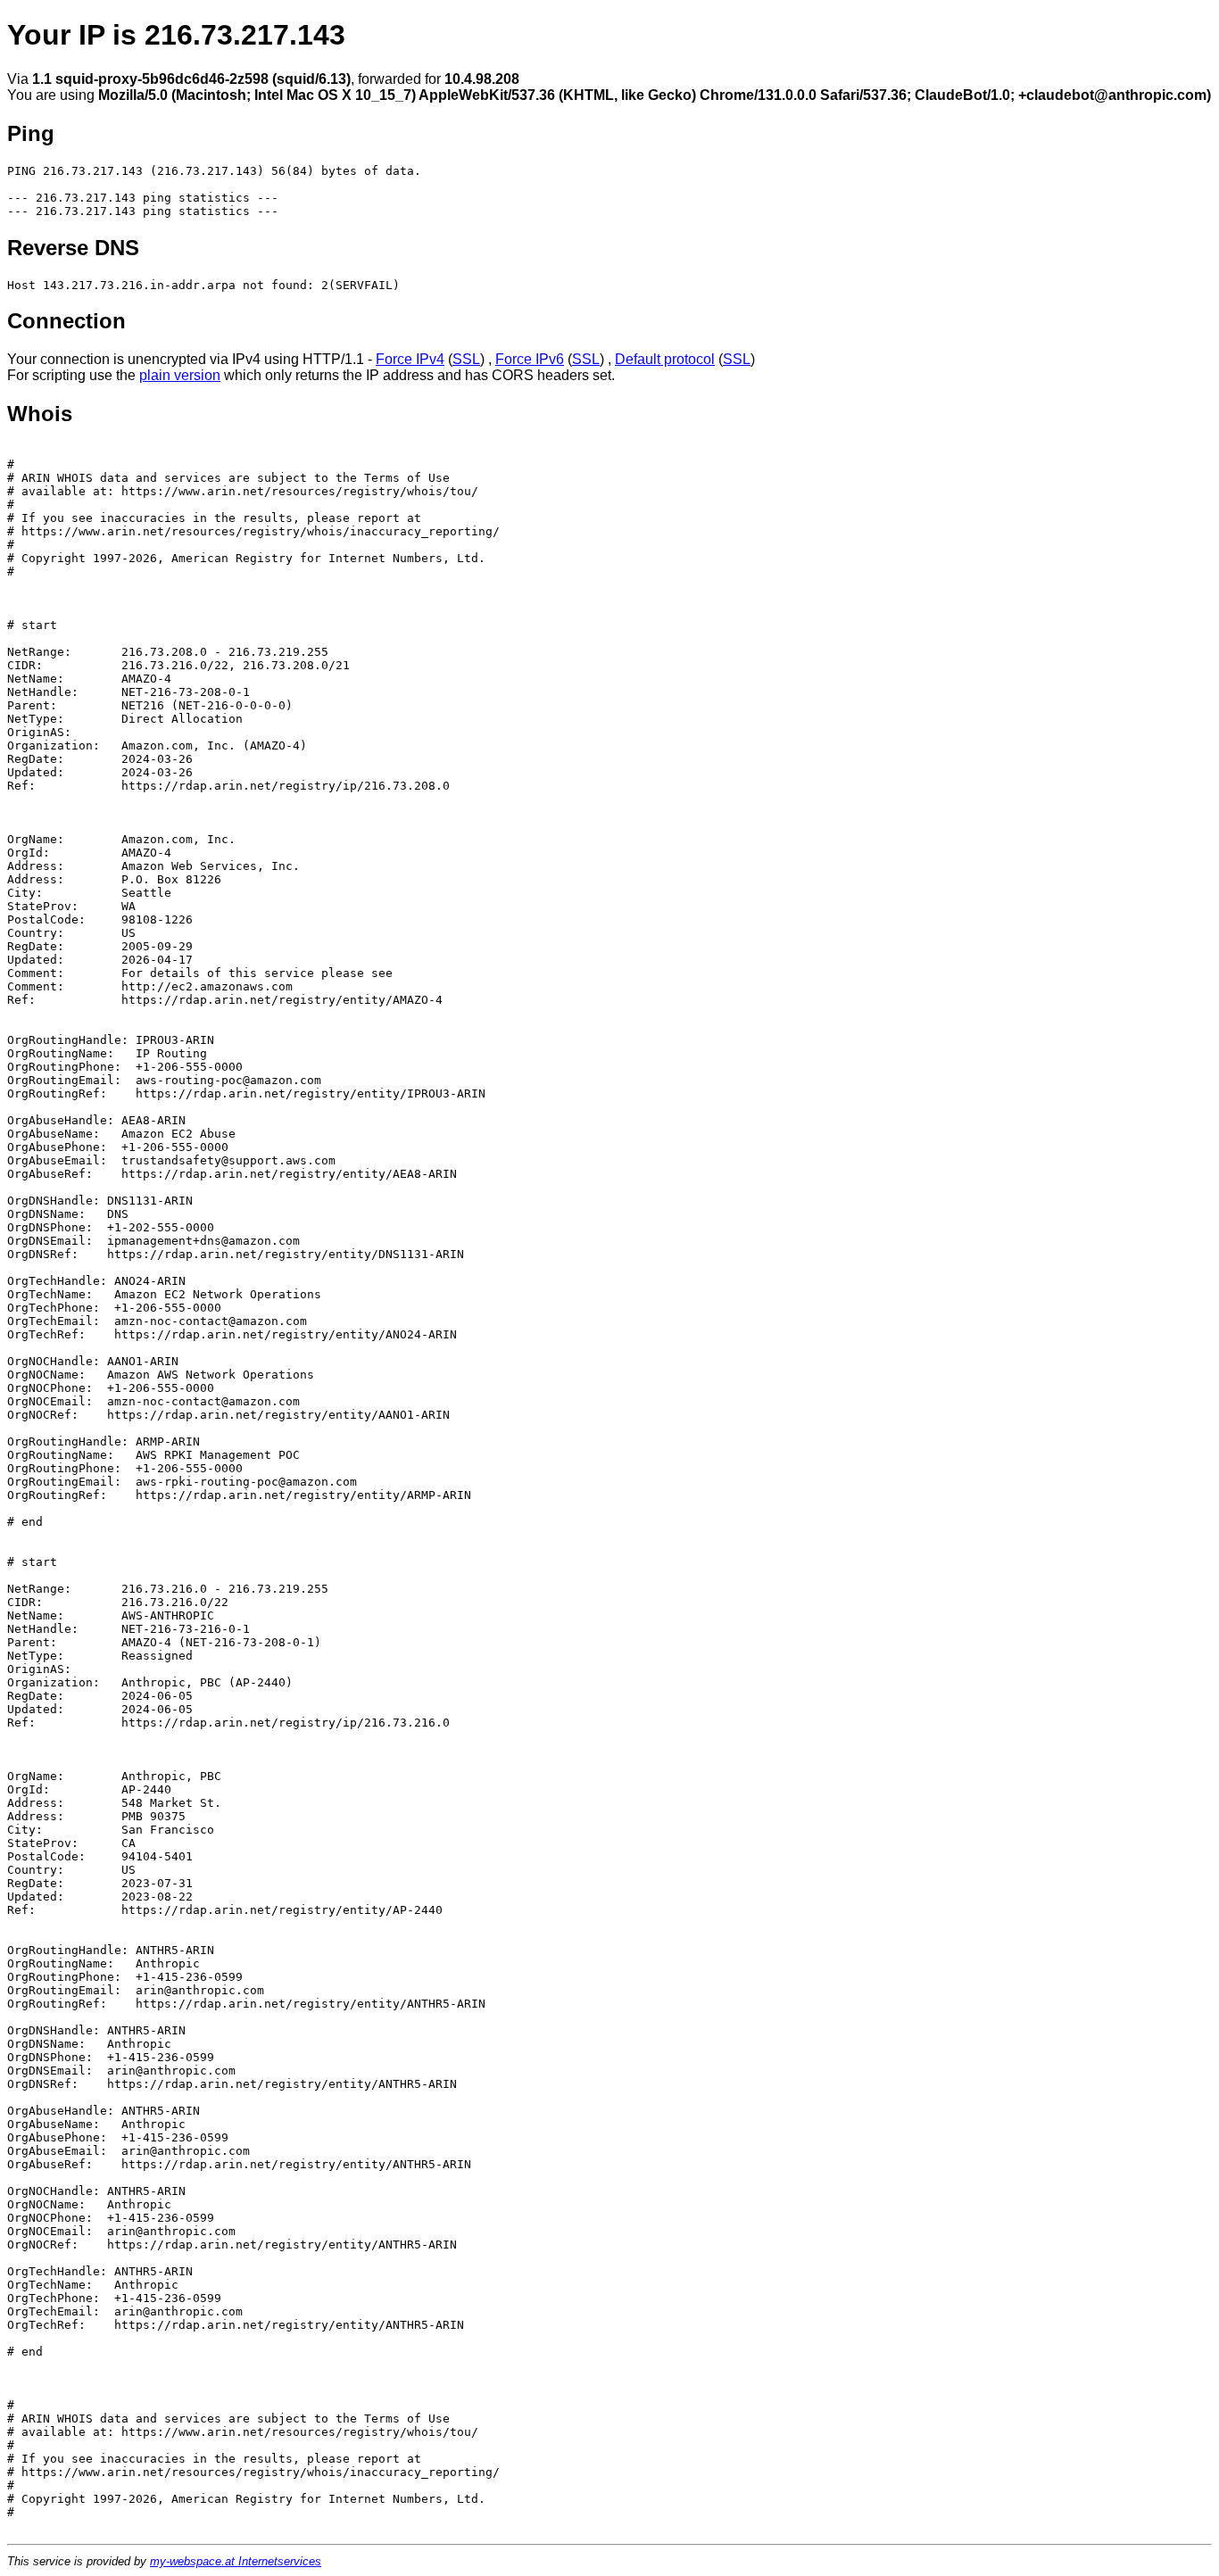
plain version (180, 375)
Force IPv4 (410, 359)
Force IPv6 (530, 359)
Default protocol (665, 359)
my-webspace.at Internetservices (236, 2561)
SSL (466, 359)
